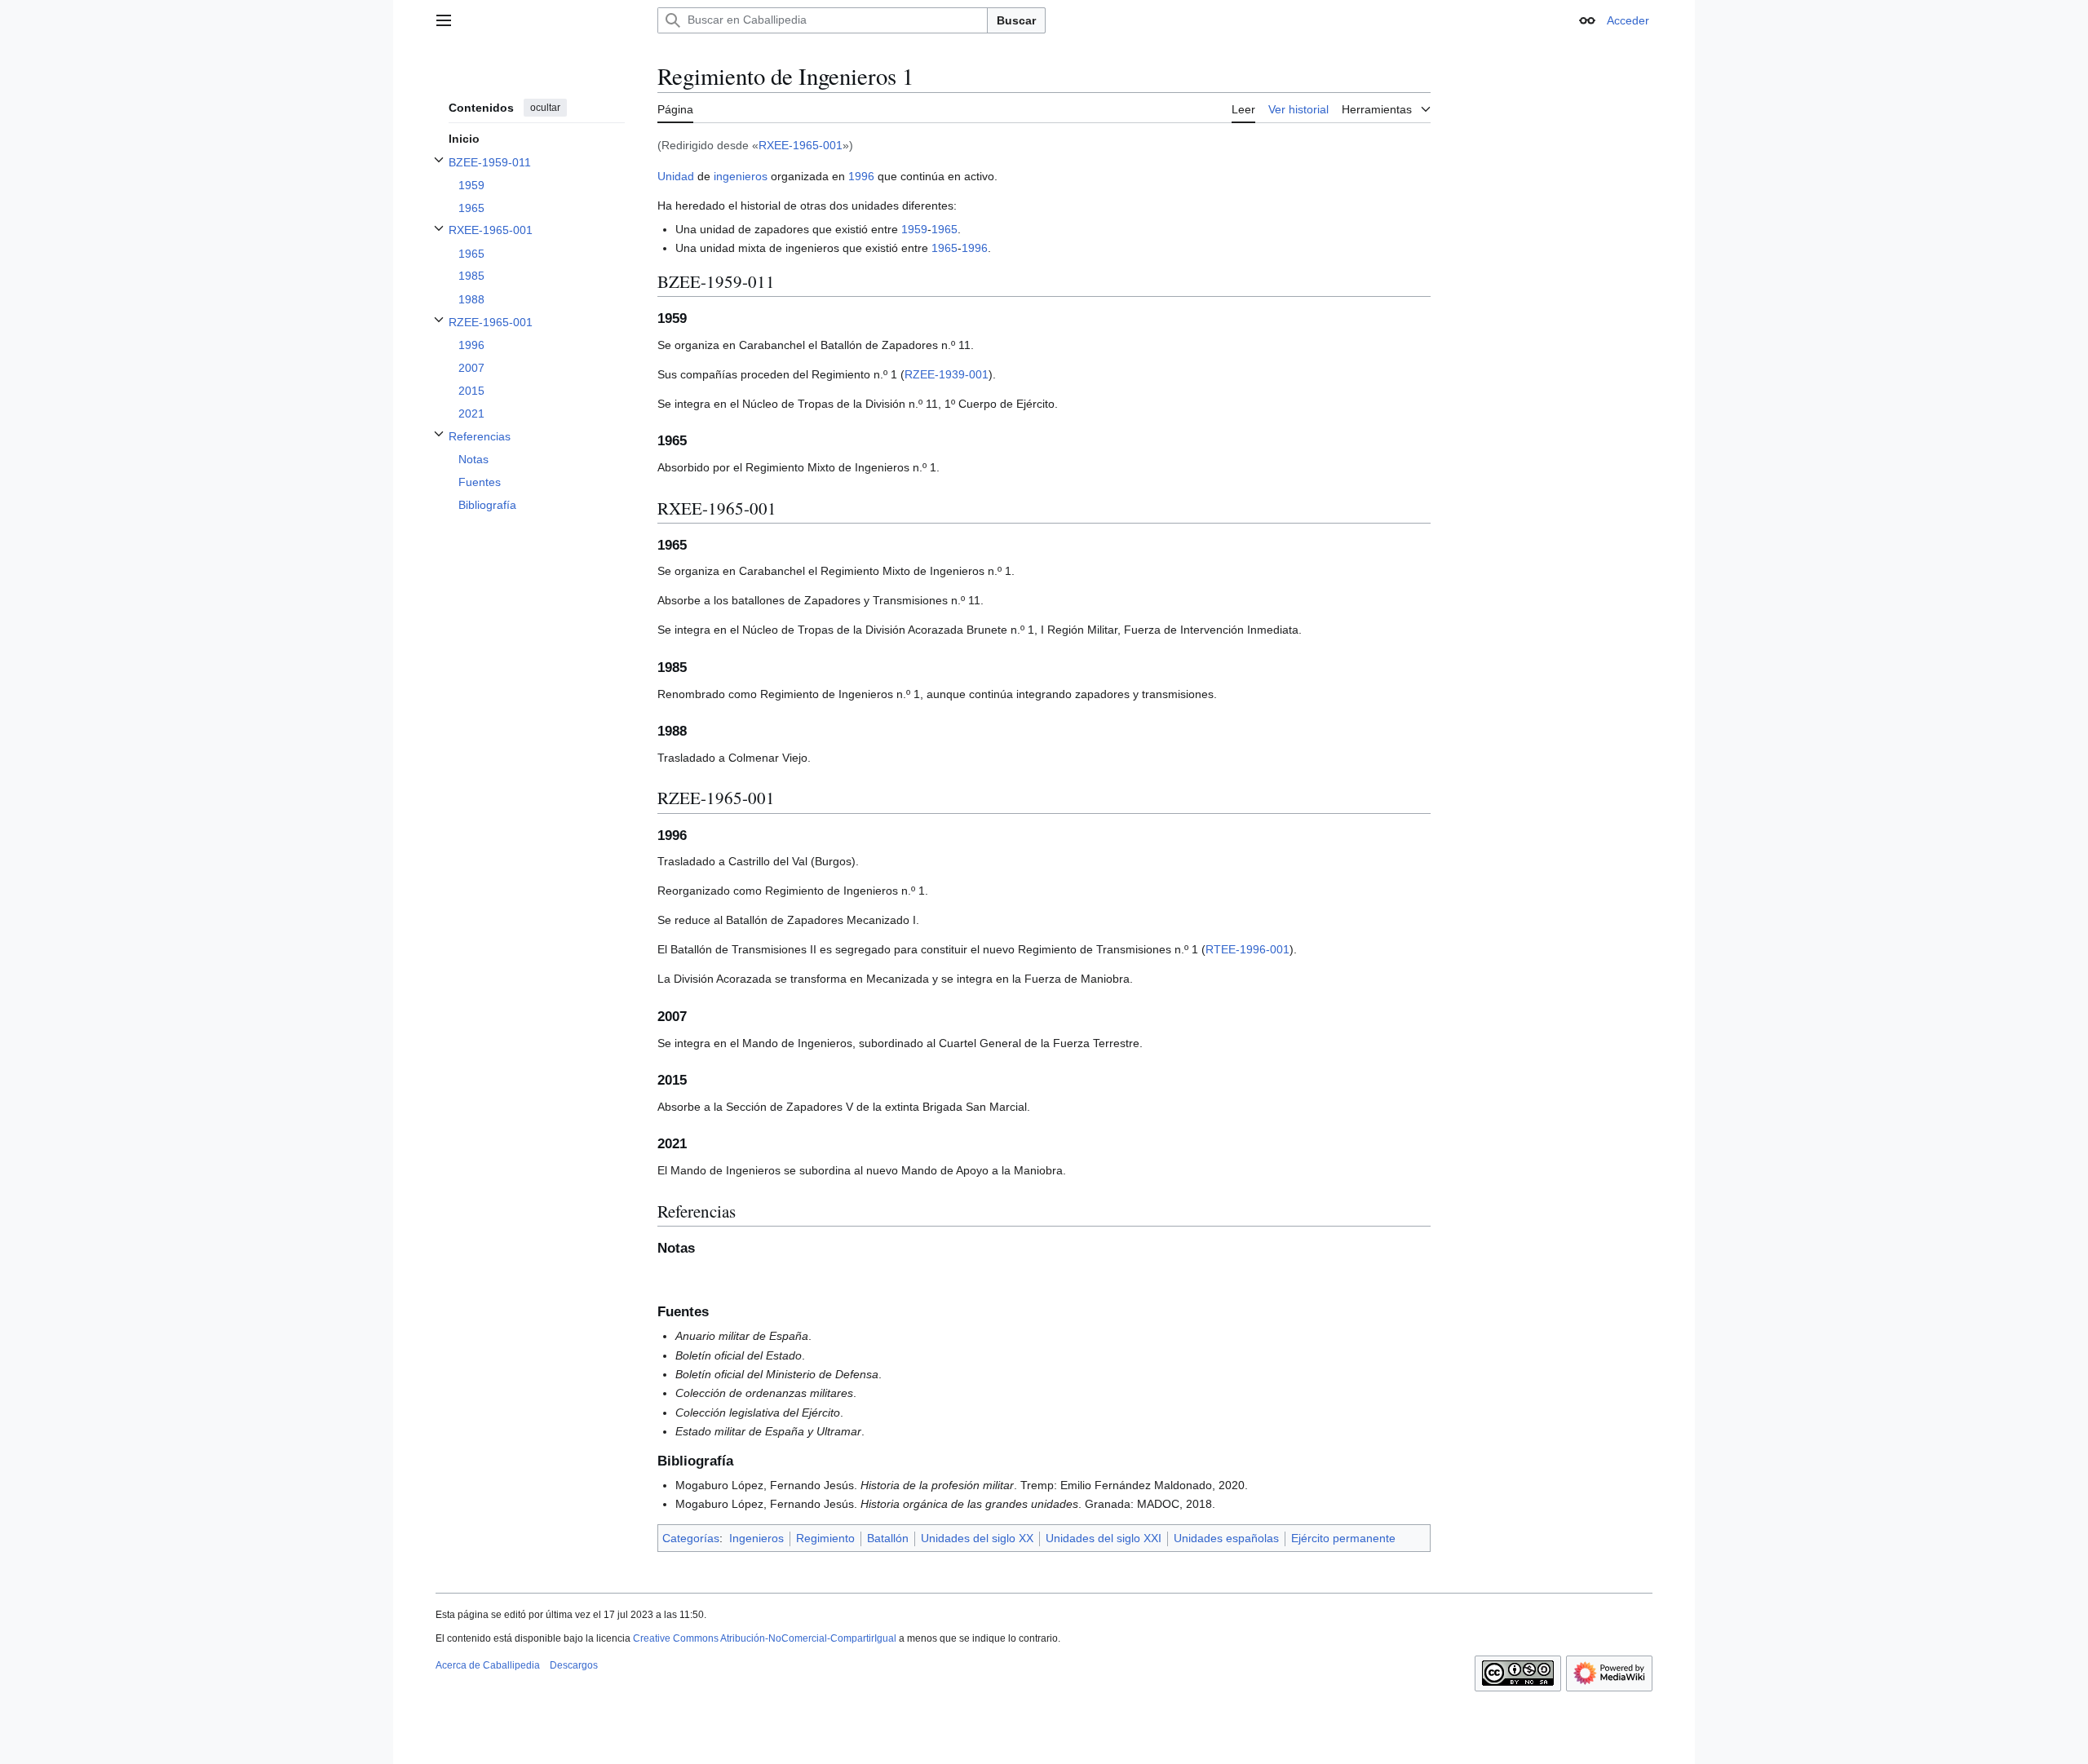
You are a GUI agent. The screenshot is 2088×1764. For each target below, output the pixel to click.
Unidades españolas (1226, 1538)
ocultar (545, 108)
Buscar (1016, 20)
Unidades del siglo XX (977, 1538)
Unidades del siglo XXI (1104, 1538)
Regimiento (825, 1538)
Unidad (676, 176)
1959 (914, 229)
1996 (861, 176)
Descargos (574, 1665)
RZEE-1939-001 (947, 374)
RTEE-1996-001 (1247, 949)
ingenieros (741, 176)
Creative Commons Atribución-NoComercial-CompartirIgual (765, 1638)
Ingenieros (756, 1538)
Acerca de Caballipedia (488, 1665)
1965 (944, 229)
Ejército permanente (1343, 1538)
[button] (444, 20)
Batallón (888, 1538)
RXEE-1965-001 (801, 145)
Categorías (691, 1538)
